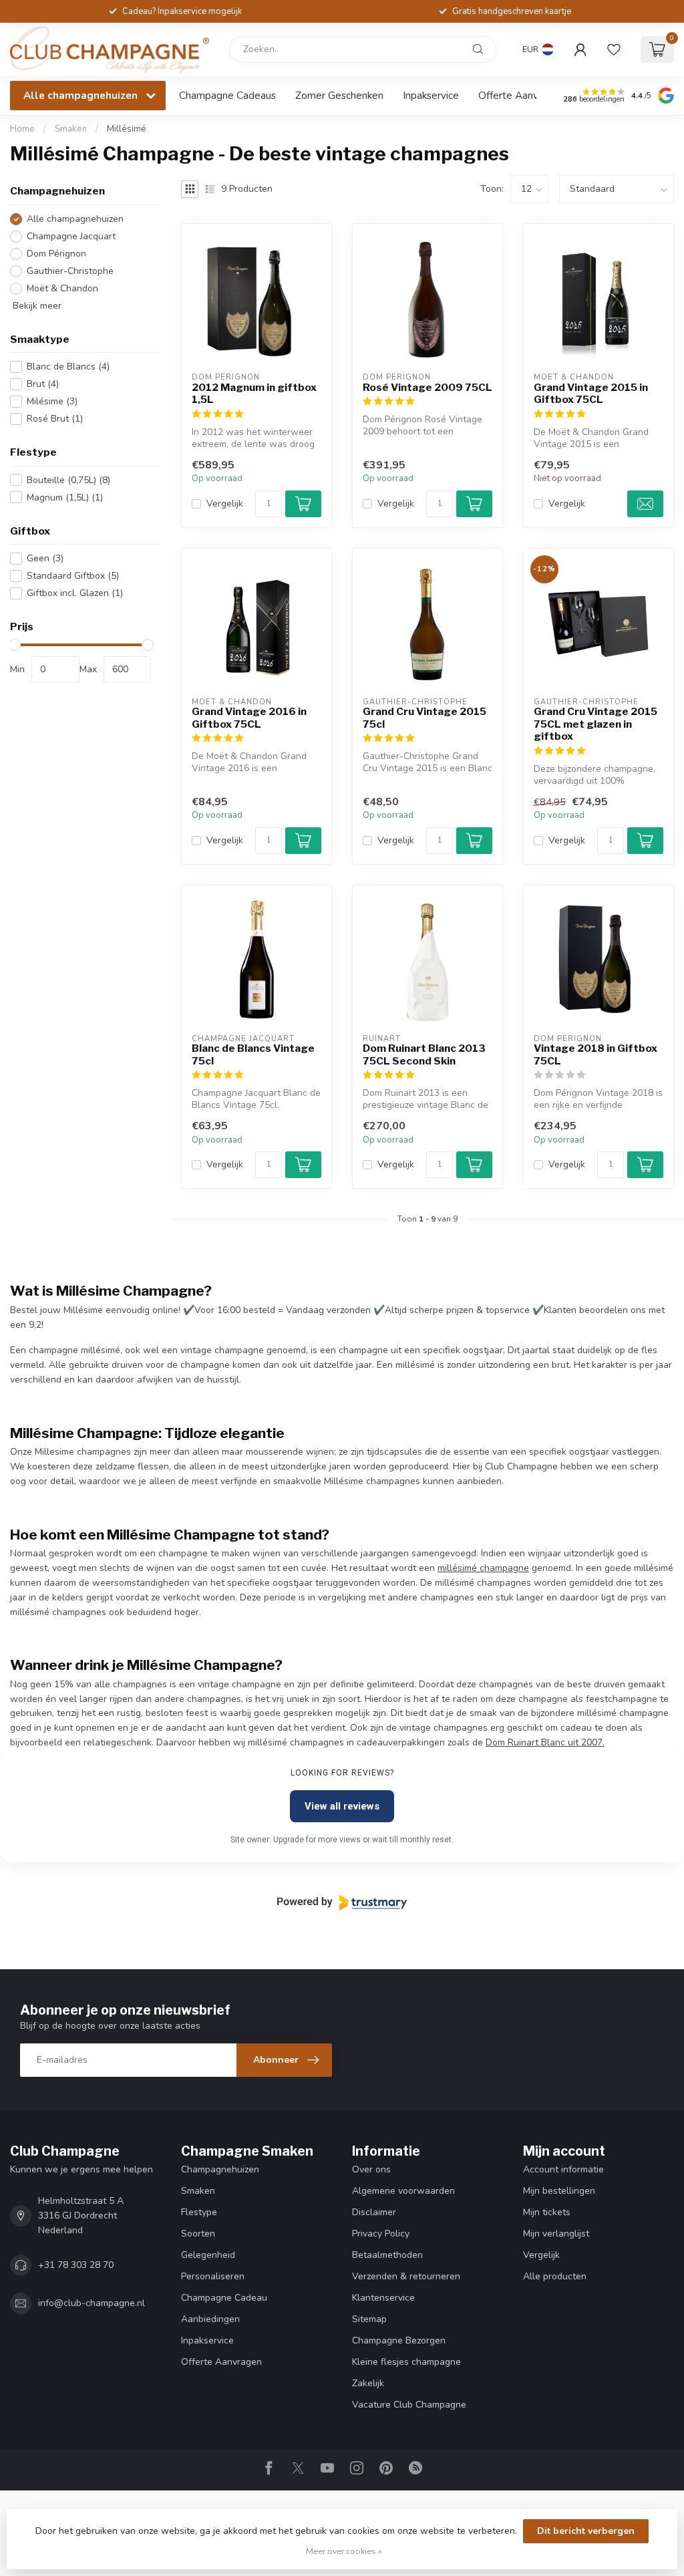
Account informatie (563, 2169)
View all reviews (342, 1806)
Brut (43, 384)
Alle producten (555, 2276)
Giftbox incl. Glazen (75, 593)
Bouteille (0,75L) (68, 480)
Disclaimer (374, 2212)
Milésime (52, 401)
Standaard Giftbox (73, 576)
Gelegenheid (208, 2255)
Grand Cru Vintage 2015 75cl (424, 718)
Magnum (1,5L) (65, 497)
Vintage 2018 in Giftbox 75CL (595, 1054)
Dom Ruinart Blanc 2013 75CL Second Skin (424, 1054)
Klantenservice (383, 2298)
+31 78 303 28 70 (76, 2265)
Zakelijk (368, 2383)
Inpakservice (431, 95)
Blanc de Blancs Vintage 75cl (253, 1054)
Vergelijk (225, 504)
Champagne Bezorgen (399, 2340)
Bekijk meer (36, 306)
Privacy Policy (381, 2234)
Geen (45, 558)
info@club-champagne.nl (92, 2303)
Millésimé (127, 129)
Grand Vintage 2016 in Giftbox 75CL (249, 718)
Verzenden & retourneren (406, 2276)
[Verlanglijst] (614, 49)
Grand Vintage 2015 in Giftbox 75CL (591, 394)
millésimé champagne (483, 1568)
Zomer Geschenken (339, 95)
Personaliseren (213, 2276)
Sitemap (369, 2319)
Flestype (199, 2212)
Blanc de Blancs (68, 367)
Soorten (198, 2234)
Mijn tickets (547, 2212)
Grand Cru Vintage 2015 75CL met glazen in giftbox (595, 724)
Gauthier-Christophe (70, 271)
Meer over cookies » (344, 2551)
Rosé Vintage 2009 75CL (427, 388)
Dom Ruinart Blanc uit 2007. (545, 1742)
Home (22, 129)
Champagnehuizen (220, 2169)
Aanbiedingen (210, 2319)
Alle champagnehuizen (75, 219)
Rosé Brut (55, 419)
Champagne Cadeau (224, 2298)
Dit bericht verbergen (586, 2531)
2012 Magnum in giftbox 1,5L (254, 394)
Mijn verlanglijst (556, 2234)
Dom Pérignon (56, 254)
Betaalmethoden (387, 2255)
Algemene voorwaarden (403, 2191)
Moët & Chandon (62, 288)
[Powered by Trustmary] (342, 1902)
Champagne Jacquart (71, 236)
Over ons (371, 2169)
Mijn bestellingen (559, 2191)
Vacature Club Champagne (409, 2405)
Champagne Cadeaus (227, 95)
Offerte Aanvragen (521, 95)
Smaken (71, 129)
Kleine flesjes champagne (406, 2362)
